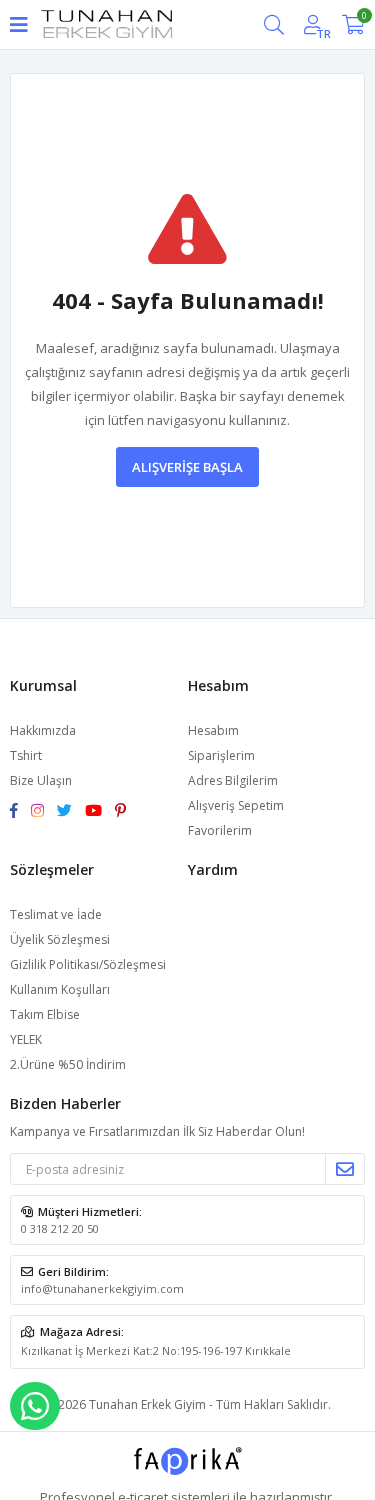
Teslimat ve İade (56, 914)
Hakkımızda (43, 730)
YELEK (26, 1039)
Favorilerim (220, 830)
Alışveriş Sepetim (236, 805)
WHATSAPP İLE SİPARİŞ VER (35, 1406)
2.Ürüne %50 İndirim (68, 1064)
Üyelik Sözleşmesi (60, 939)
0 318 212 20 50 (60, 1228)
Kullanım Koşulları (60, 989)
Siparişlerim (221, 755)
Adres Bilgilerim (233, 780)
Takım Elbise (45, 1014)
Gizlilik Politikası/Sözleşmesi (88, 964)
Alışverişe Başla (187, 467)
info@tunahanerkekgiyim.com (102, 1288)
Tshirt (26, 755)
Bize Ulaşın (41, 780)
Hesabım (213, 730)
